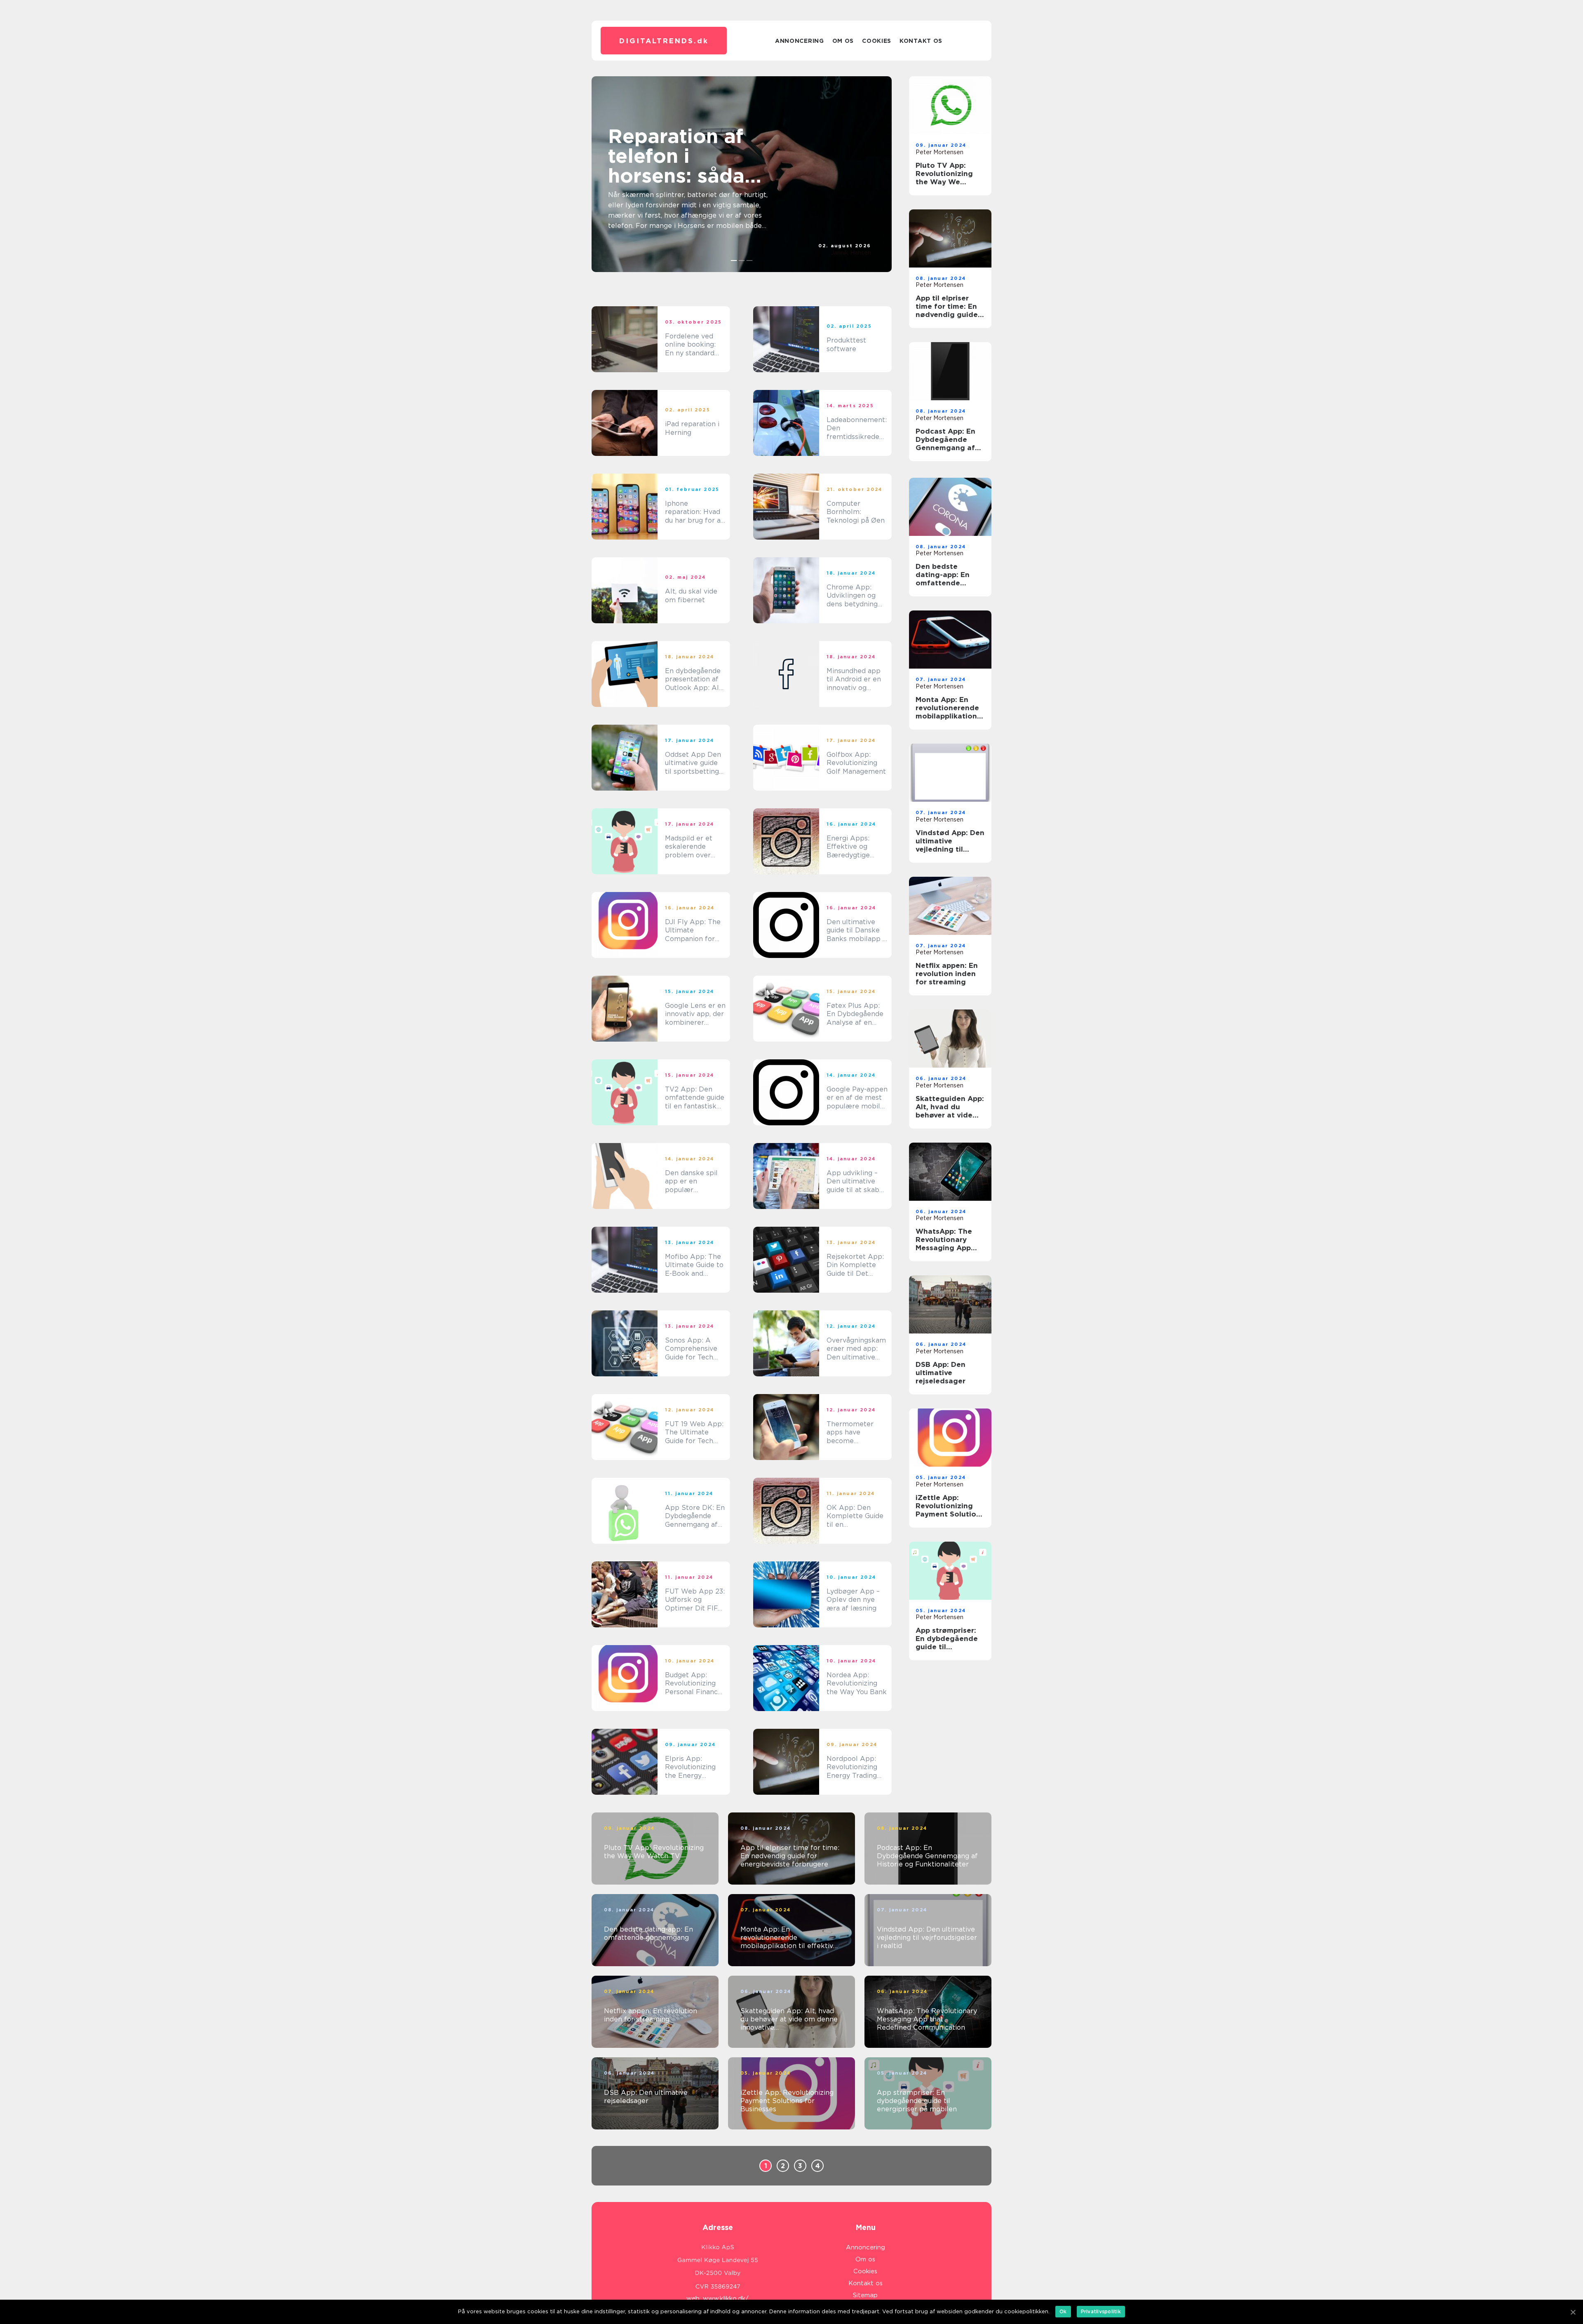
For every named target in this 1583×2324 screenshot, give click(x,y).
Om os (843, 41)
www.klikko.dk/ (726, 2298)
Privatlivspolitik (1101, 2311)
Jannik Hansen (851, 253)
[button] (734, 261)
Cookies (877, 41)
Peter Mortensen (939, 152)
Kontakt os (921, 41)
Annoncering (800, 41)
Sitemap (865, 2295)
